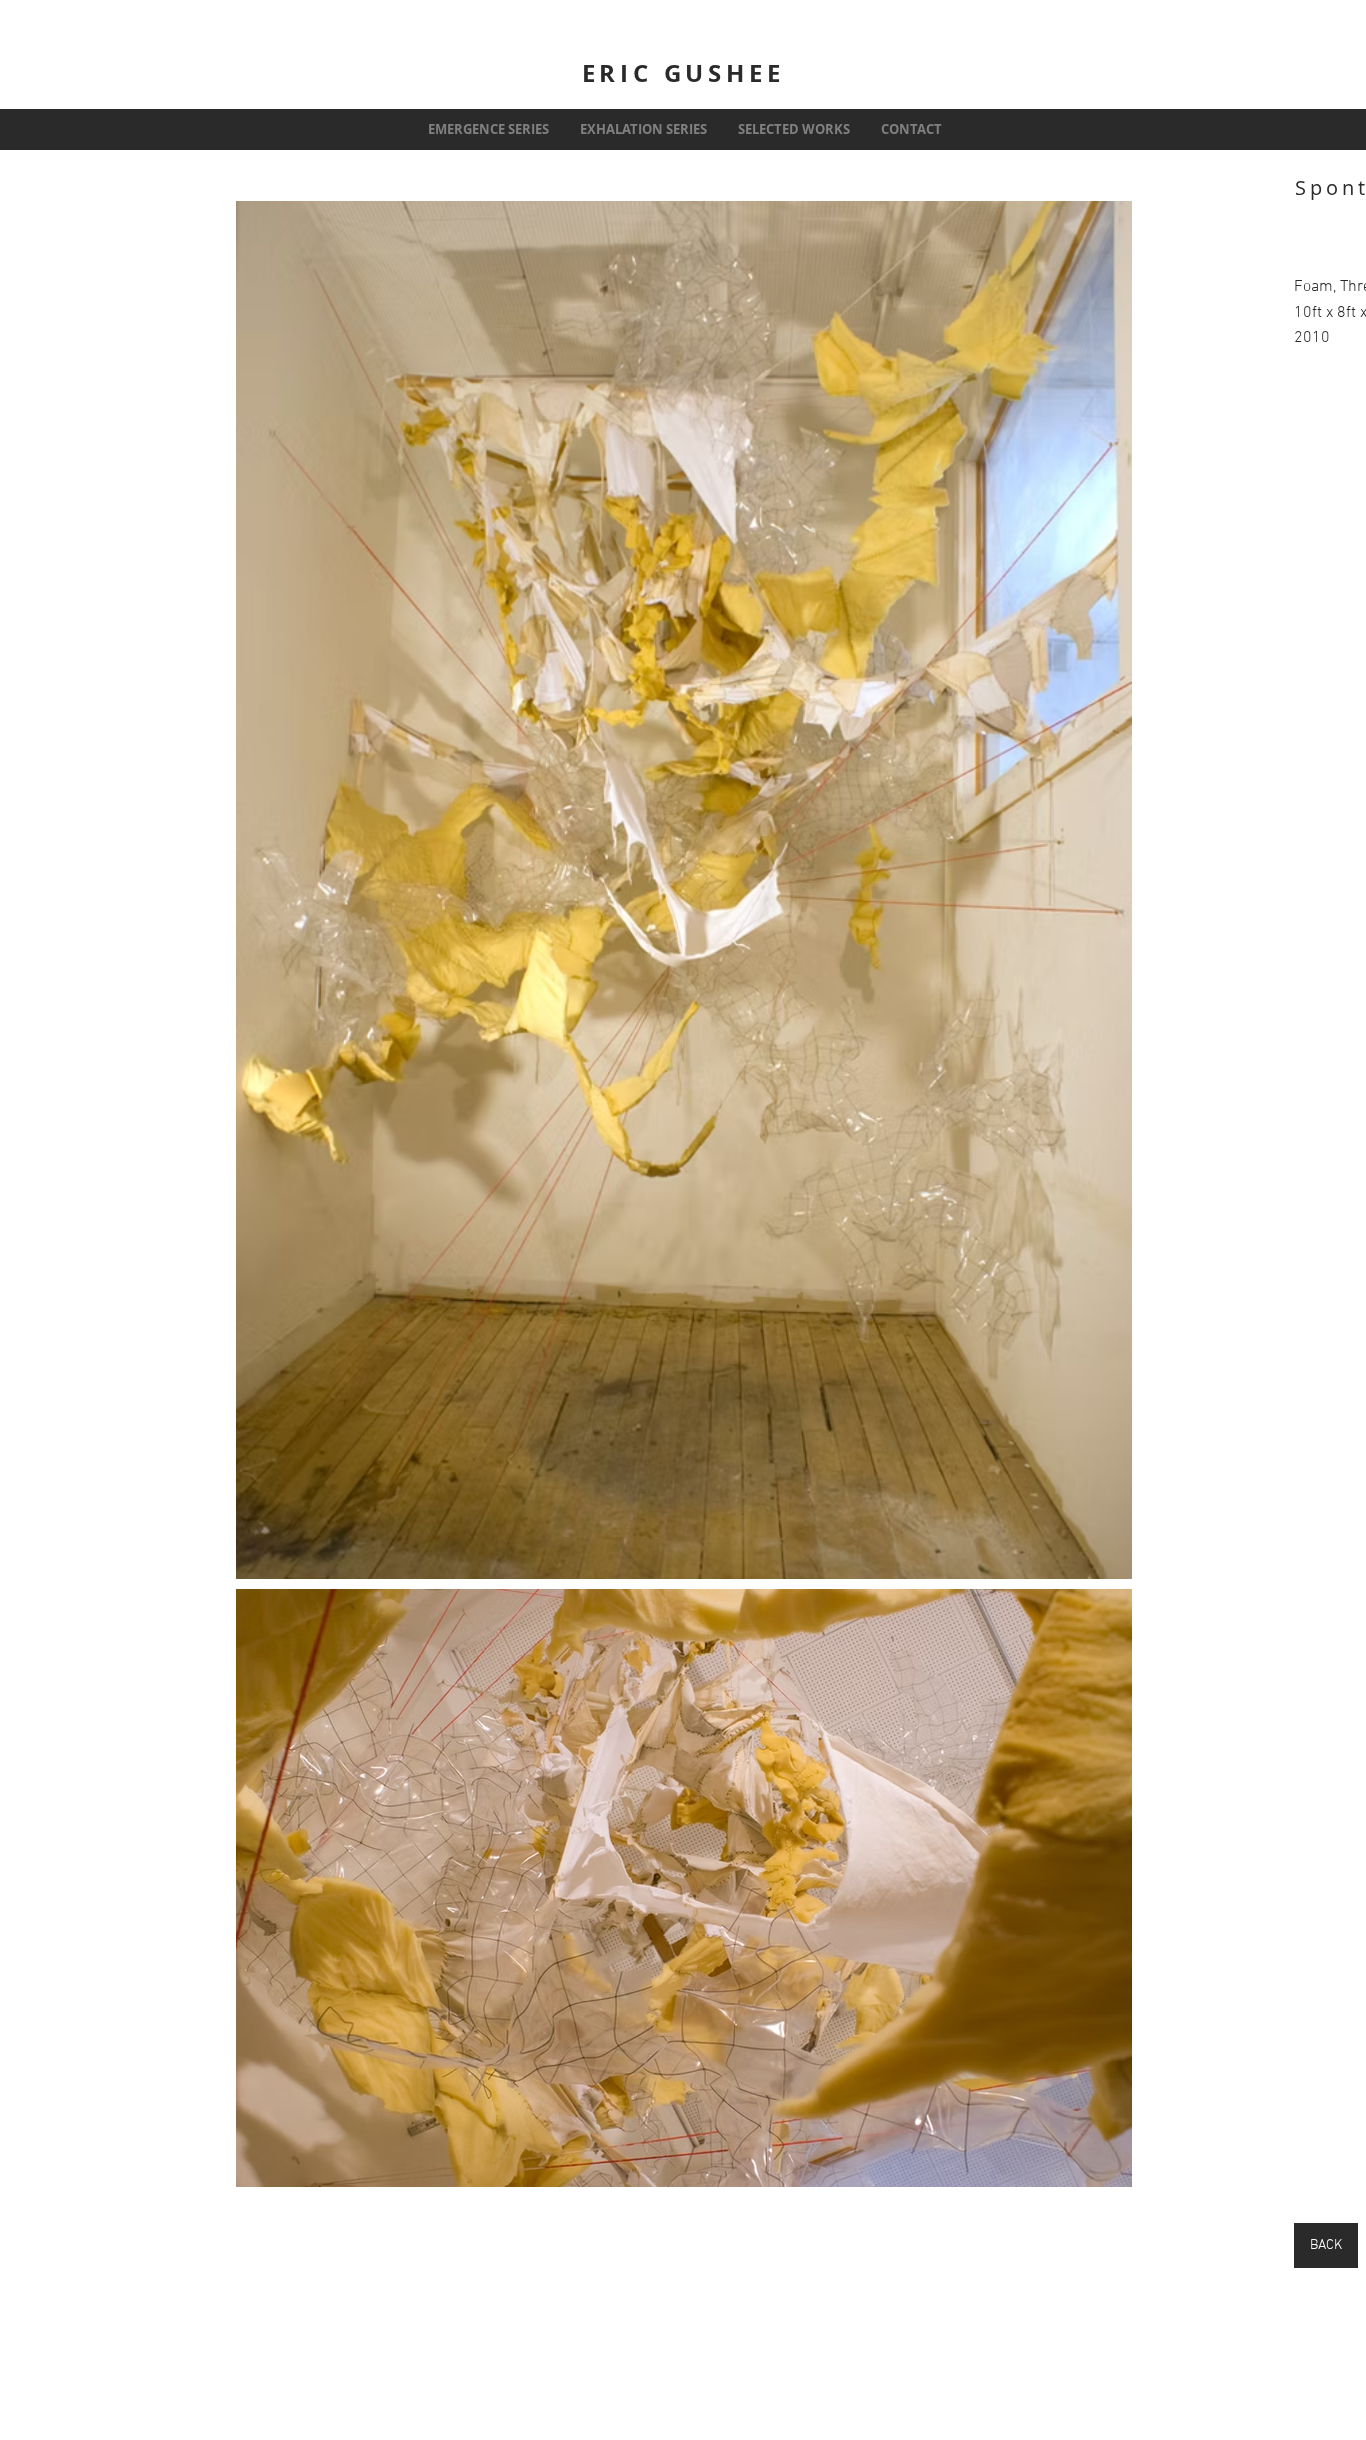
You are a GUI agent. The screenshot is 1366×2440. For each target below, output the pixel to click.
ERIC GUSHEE (683, 73)
